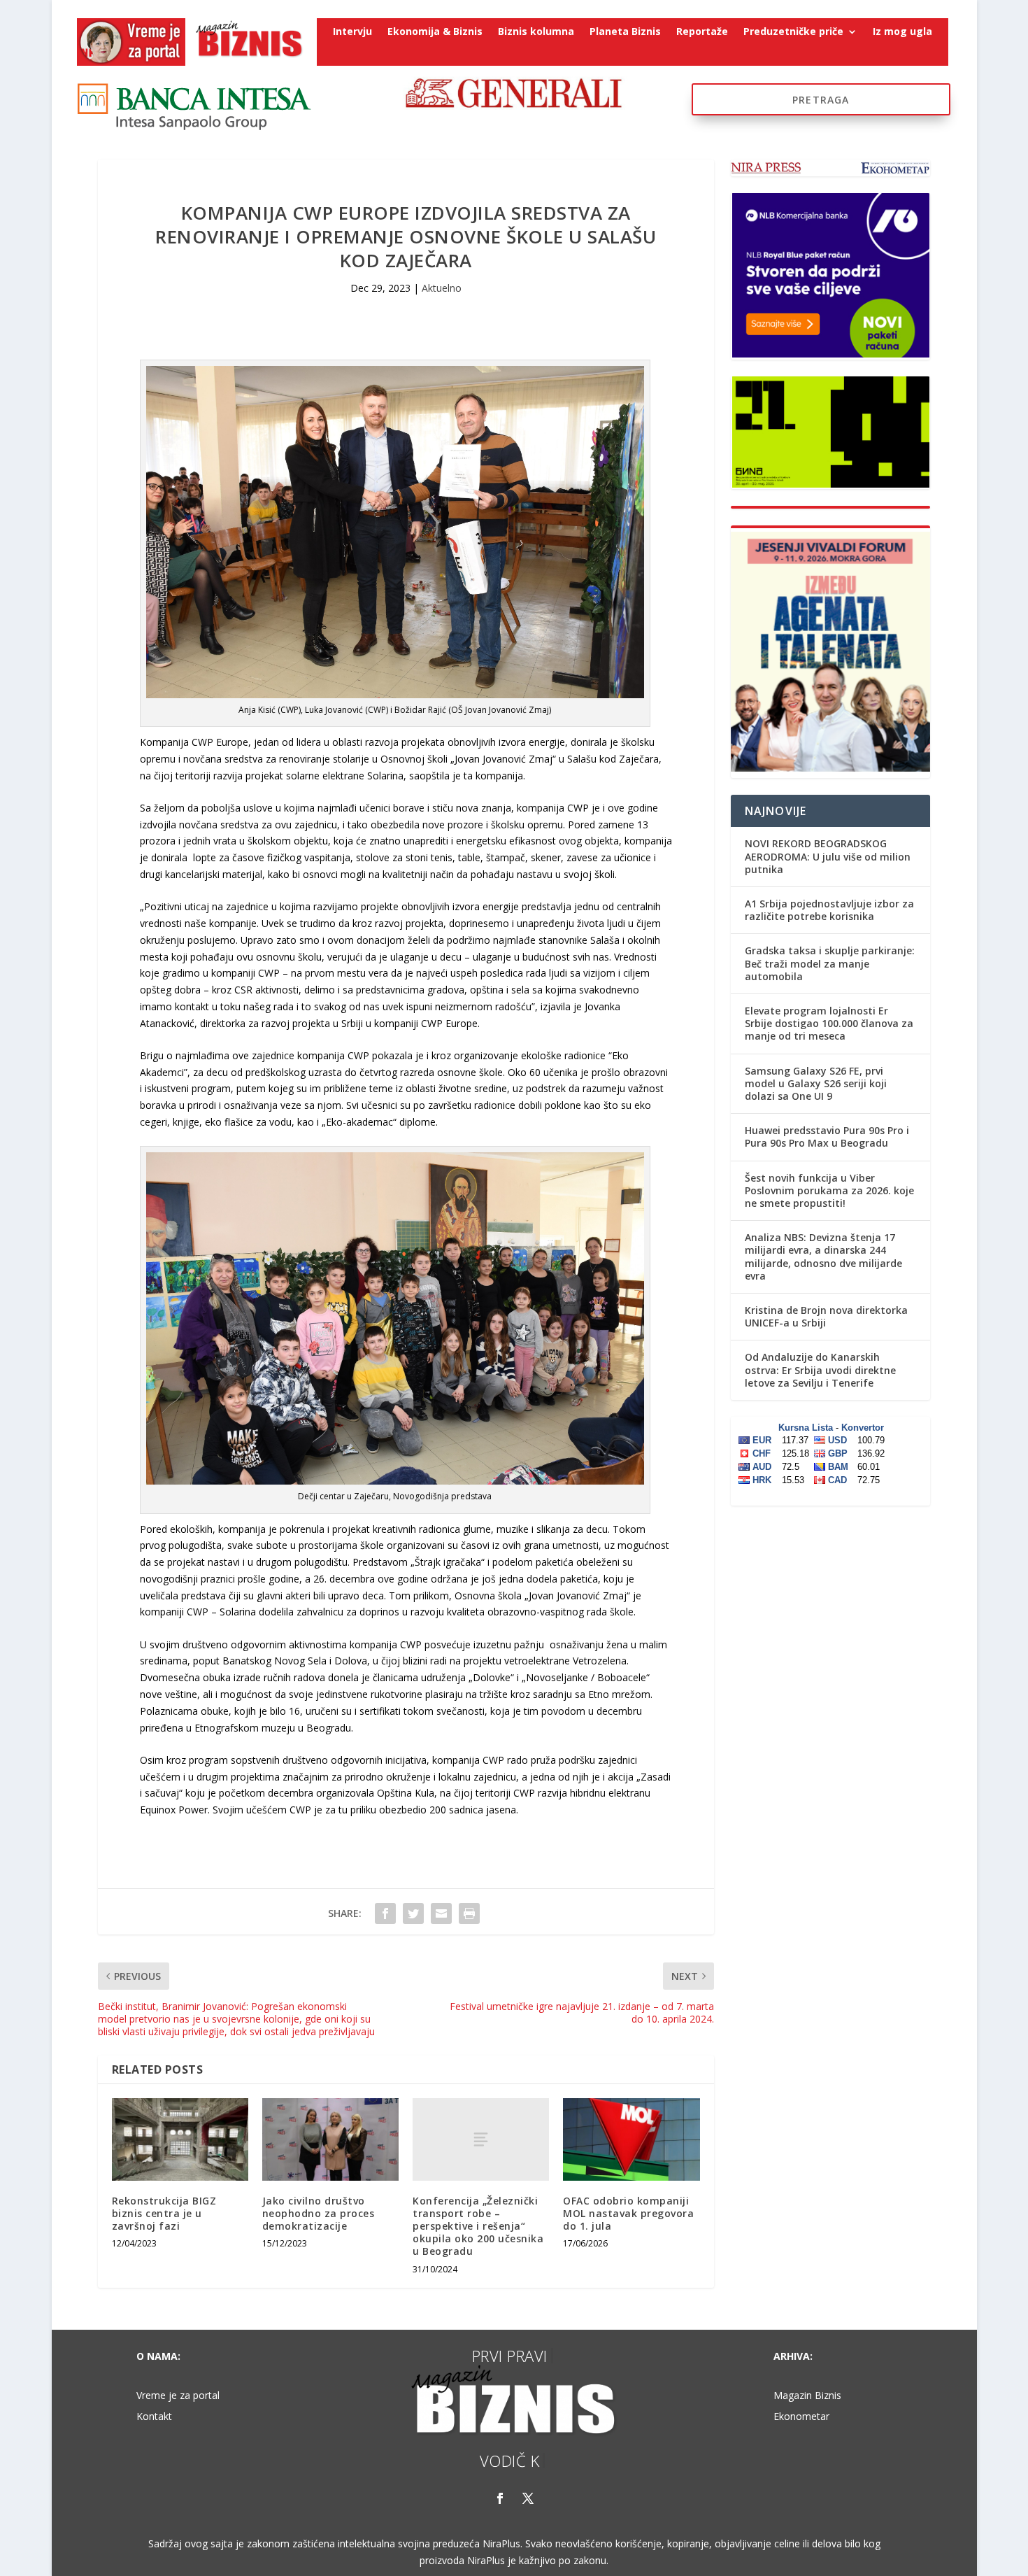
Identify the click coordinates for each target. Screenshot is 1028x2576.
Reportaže (702, 32)
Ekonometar (801, 2417)
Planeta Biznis (625, 32)
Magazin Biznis (807, 2396)
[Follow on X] (528, 2498)
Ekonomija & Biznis (435, 32)
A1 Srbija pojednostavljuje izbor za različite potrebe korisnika (829, 910)
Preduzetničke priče (793, 32)
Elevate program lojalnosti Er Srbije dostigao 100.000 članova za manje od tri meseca (829, 1023)
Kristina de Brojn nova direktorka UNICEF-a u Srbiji (826, 1316)
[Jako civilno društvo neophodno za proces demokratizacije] (330, 2139)
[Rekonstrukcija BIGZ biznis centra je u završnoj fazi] (180, 2139)
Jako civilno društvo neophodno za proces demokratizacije (319, 2213)
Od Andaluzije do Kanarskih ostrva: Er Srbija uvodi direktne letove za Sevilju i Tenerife (820, 1370)
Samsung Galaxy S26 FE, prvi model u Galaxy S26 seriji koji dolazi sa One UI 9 (816, 1083)
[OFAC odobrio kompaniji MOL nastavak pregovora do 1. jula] (631, 2139)
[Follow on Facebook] (500, 2498)
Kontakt (154, 2417)
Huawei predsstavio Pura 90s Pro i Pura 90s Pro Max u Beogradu (827, 1137)
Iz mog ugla (902, 32)
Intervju (352, 32)
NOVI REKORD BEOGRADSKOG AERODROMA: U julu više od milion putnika (828, 856)
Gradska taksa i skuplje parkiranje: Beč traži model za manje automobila (830, 963)
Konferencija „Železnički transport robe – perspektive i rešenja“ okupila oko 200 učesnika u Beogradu (478, 2226)
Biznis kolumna (536, 32)
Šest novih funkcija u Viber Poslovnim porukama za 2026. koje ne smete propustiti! (829, 1190)
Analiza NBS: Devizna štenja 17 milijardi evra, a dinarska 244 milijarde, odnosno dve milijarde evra (823, 1257)
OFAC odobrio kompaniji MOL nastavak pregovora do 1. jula (628, 2213)
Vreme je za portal (178, 2396)
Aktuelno (442, 288)
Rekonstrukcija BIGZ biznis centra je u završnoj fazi (164, 2213)
